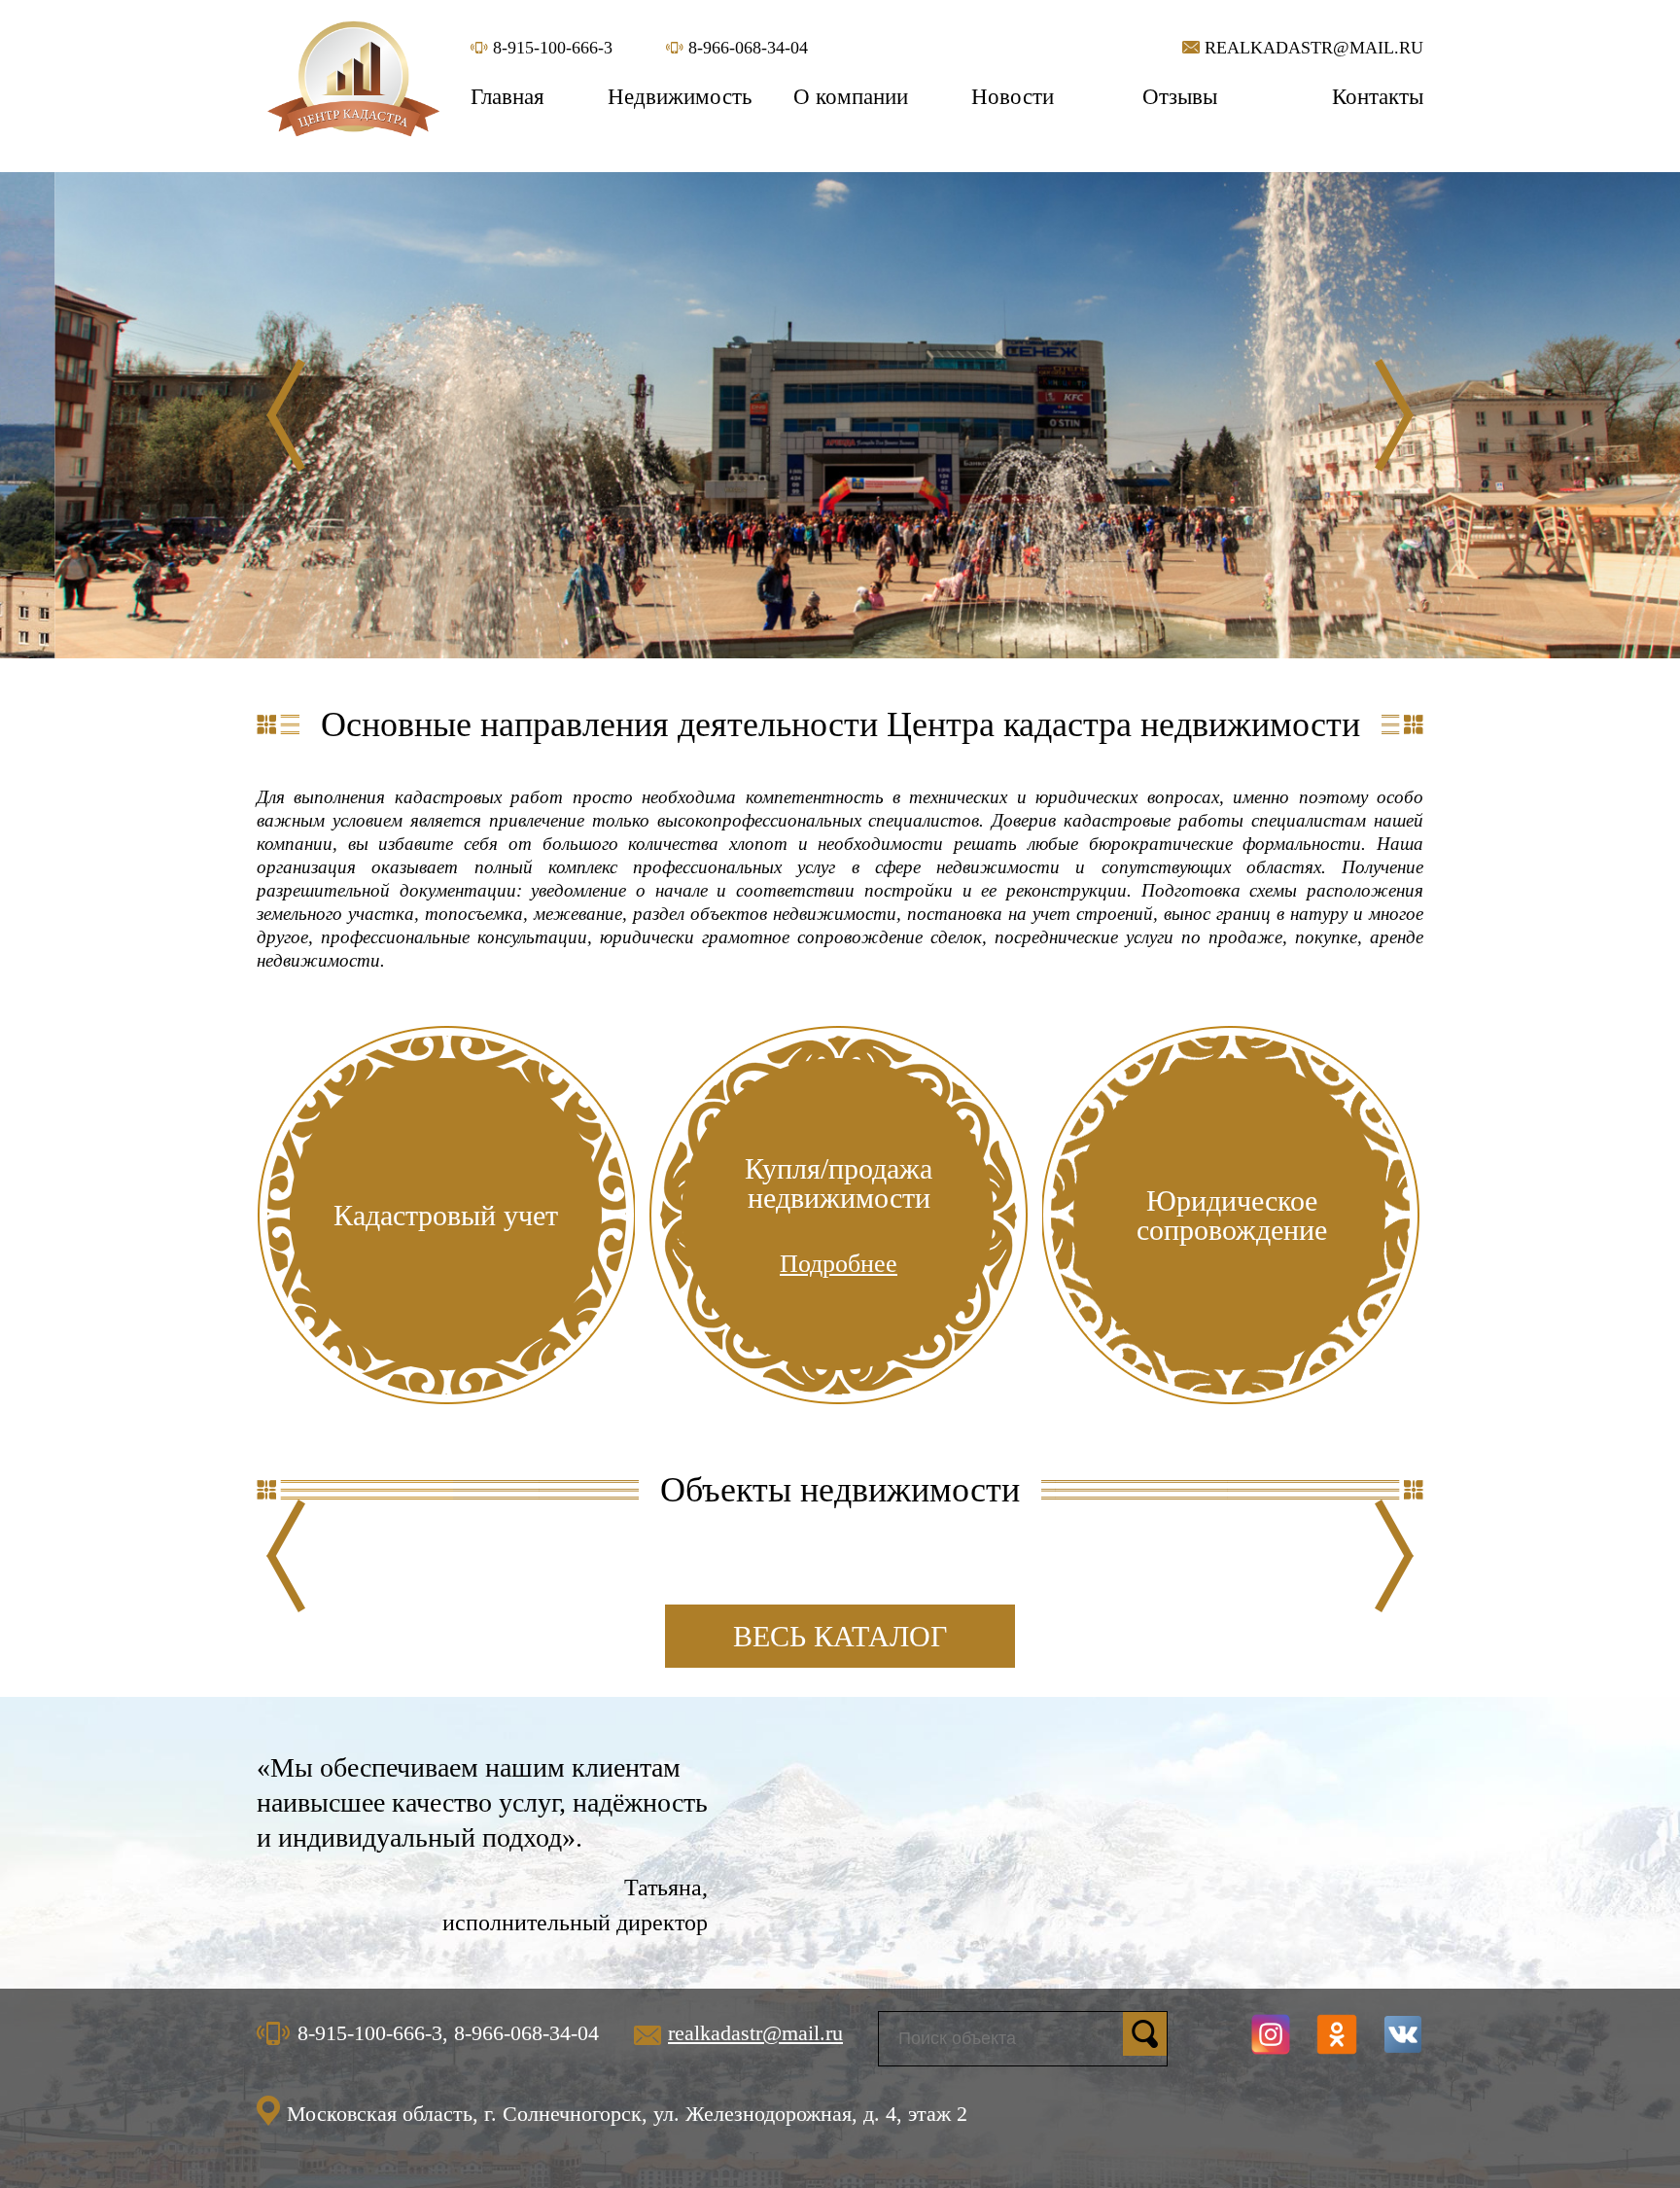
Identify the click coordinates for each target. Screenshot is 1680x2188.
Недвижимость (680, 97)
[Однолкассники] (1337, 2034)
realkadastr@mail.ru (1312, 48)
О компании (851, 97)
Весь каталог (840, 1636)
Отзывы (1180, 97)
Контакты (1378, 97)
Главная (507, 97)
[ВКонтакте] (1403, 2034)
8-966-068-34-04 (746, 48)
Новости (1013, 97)
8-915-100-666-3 (550, 48)
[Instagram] (1271, 2034)
